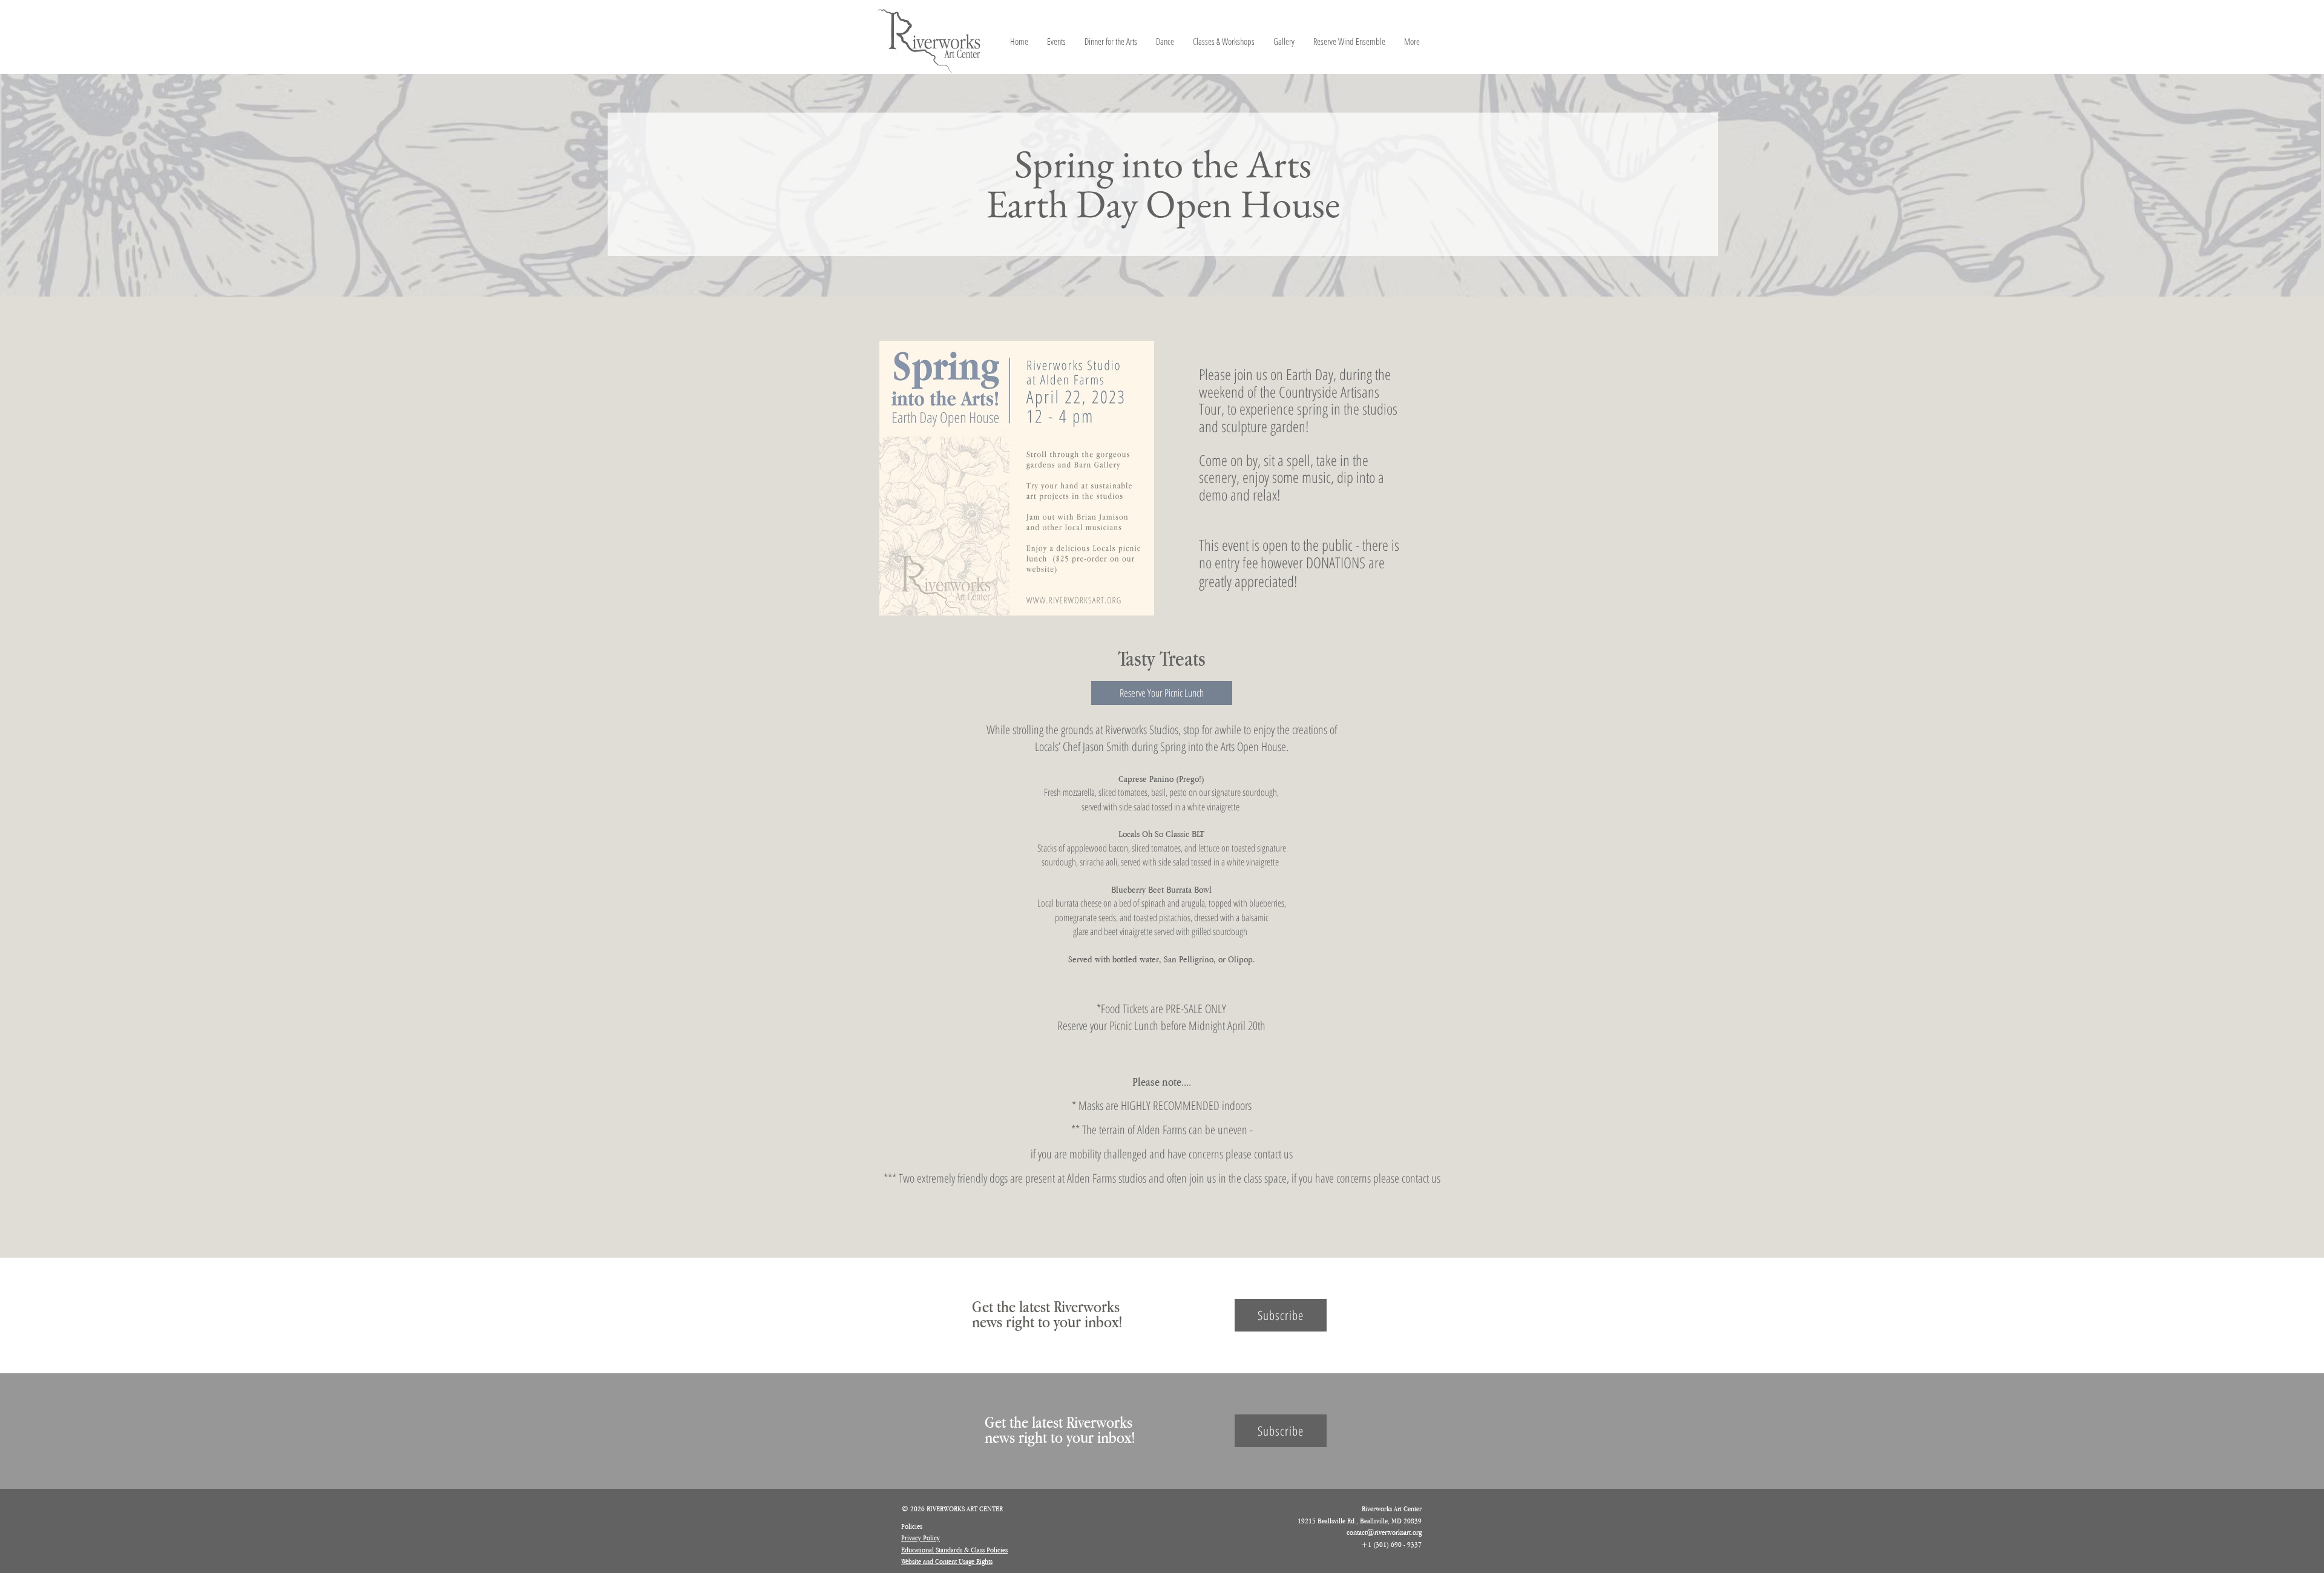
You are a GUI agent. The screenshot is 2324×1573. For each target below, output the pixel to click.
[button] (1162, 693)
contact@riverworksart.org (1384, 1532)
